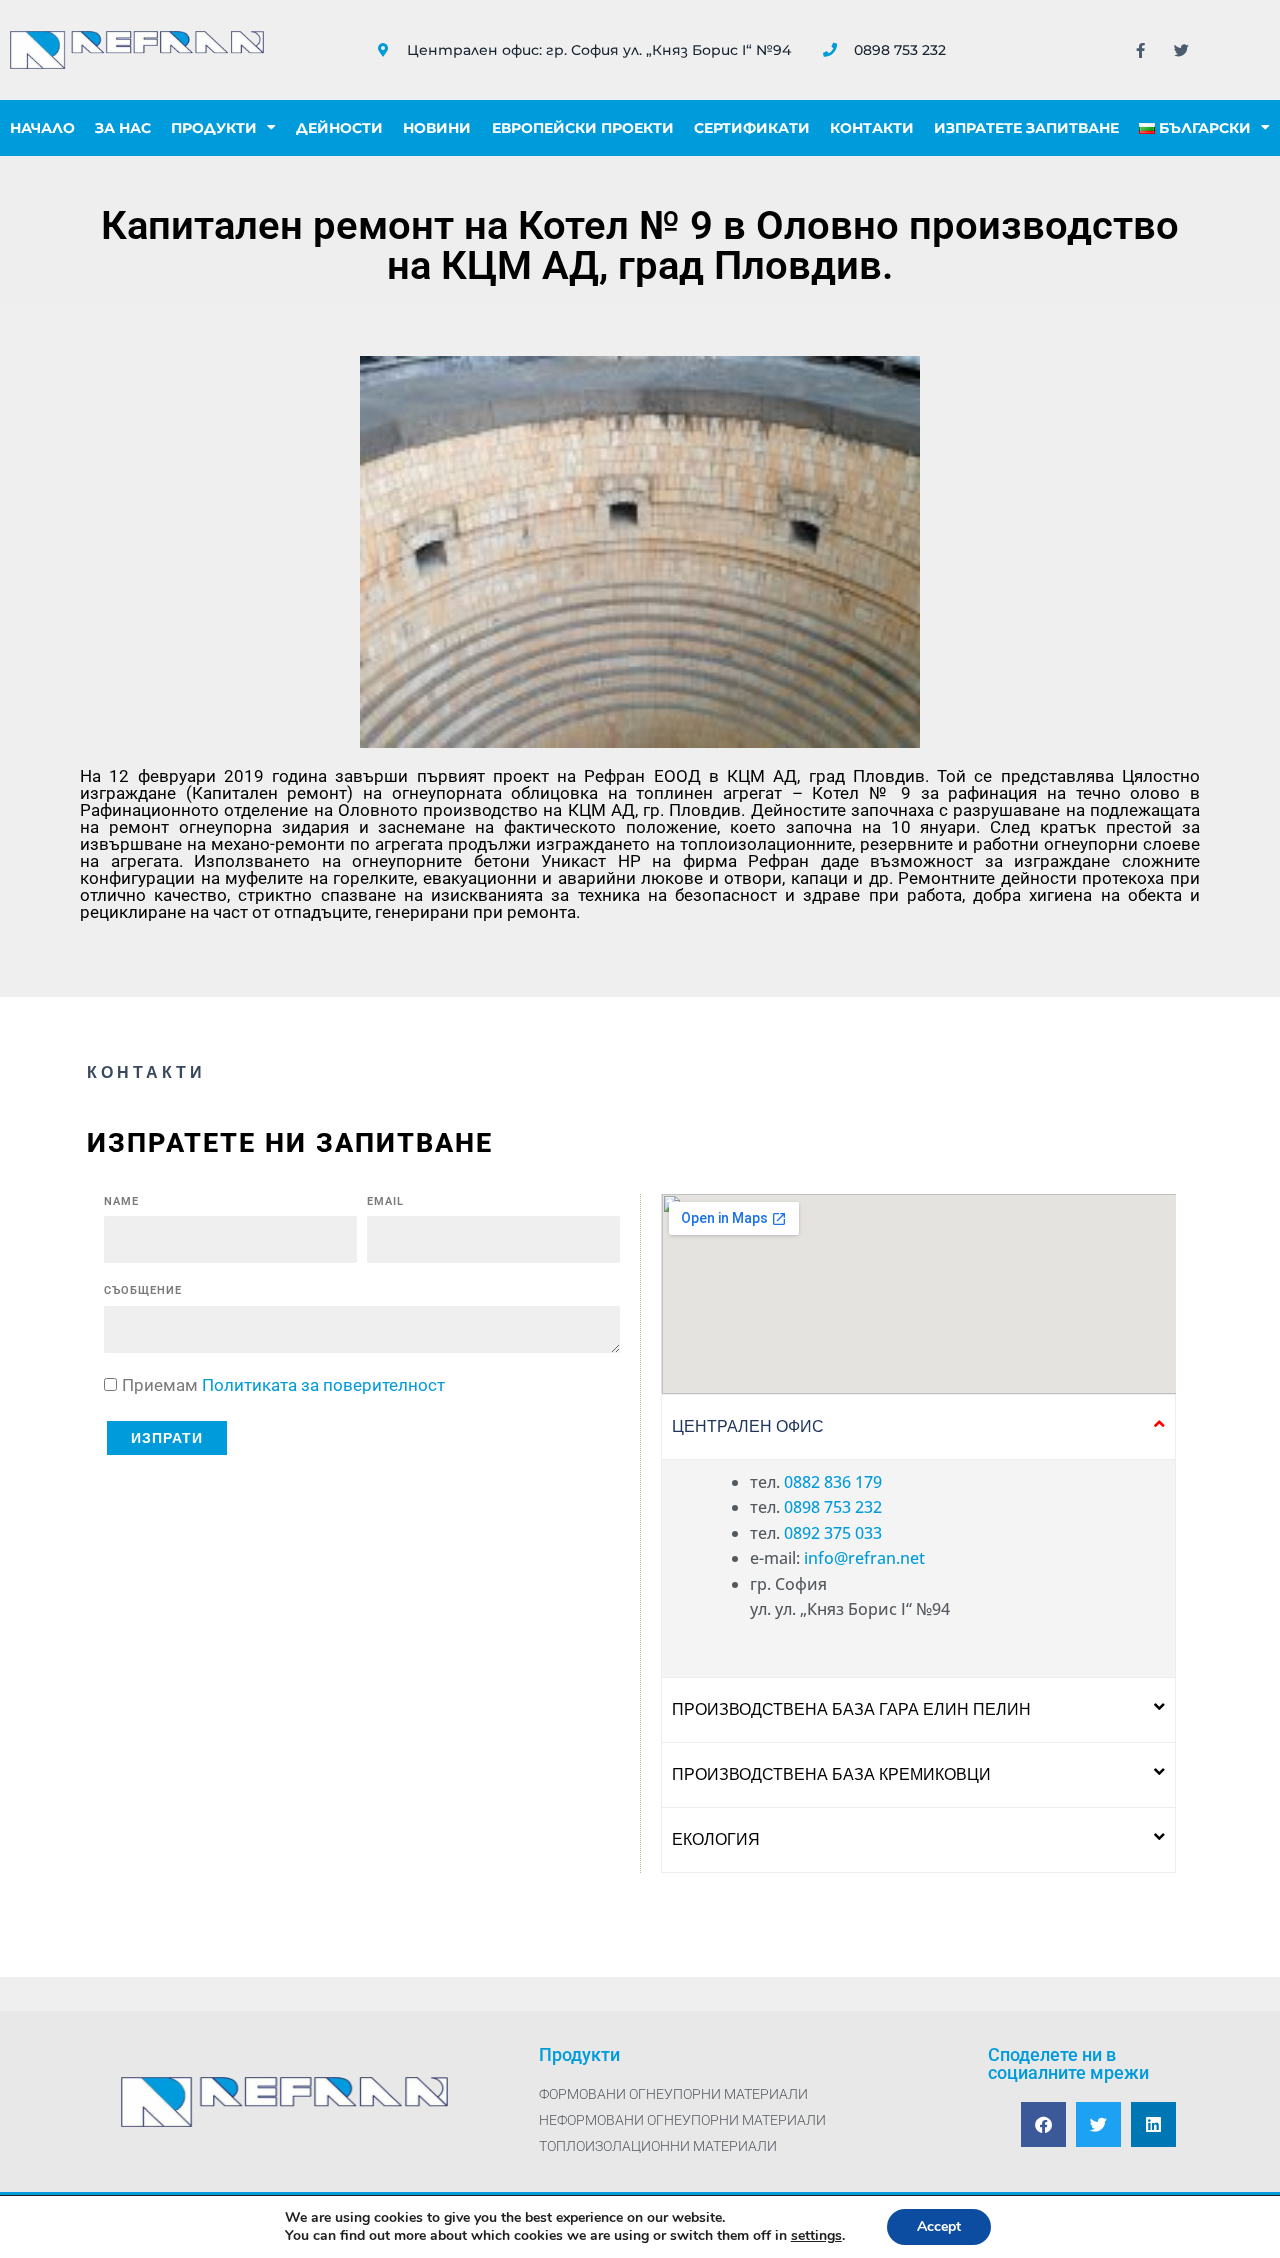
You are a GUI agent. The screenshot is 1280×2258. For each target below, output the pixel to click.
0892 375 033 (833, 1533)
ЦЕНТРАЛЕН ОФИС (748, 1426)
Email (385, 1201)
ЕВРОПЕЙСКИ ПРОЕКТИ (583, 128)
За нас (123, 128)
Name (121, 1201)
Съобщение (143, 1290)
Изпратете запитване (1026, 128)
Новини (437, 128)
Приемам (283, 1385)
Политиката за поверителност (323, 1385)
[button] (918, 1427)
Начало (42, 128)
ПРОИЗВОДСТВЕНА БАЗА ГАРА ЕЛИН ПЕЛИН (851, 1709)
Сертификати (752, 128)
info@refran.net (864, 1558)
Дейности (339, 128)
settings (816, 2236)
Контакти (872, 128)
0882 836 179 (833, 1482)
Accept (939, 2226)
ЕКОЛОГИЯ (716, 1839)
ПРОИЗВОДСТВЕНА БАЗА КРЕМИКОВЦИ (831, 1774)
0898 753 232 (833, 1507)
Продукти (214, 128)
